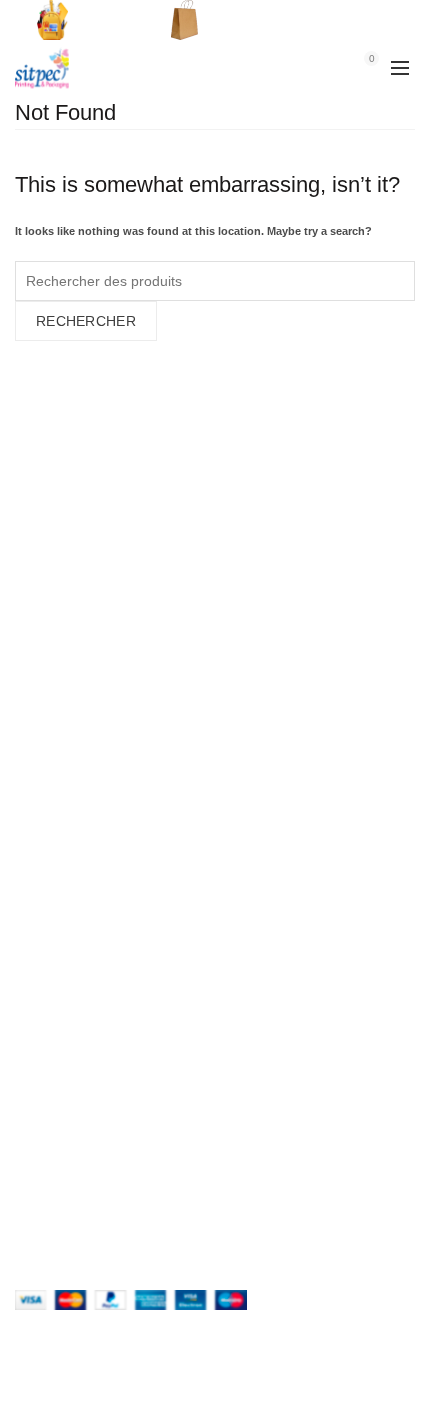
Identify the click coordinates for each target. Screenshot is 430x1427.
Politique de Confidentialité (111, 767)
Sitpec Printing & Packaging (175, 1393)
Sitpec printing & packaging (112, 1055)
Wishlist (332, 58)
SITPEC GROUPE (81, 1024)
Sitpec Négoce (67, 1086)
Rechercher (86, 321)
